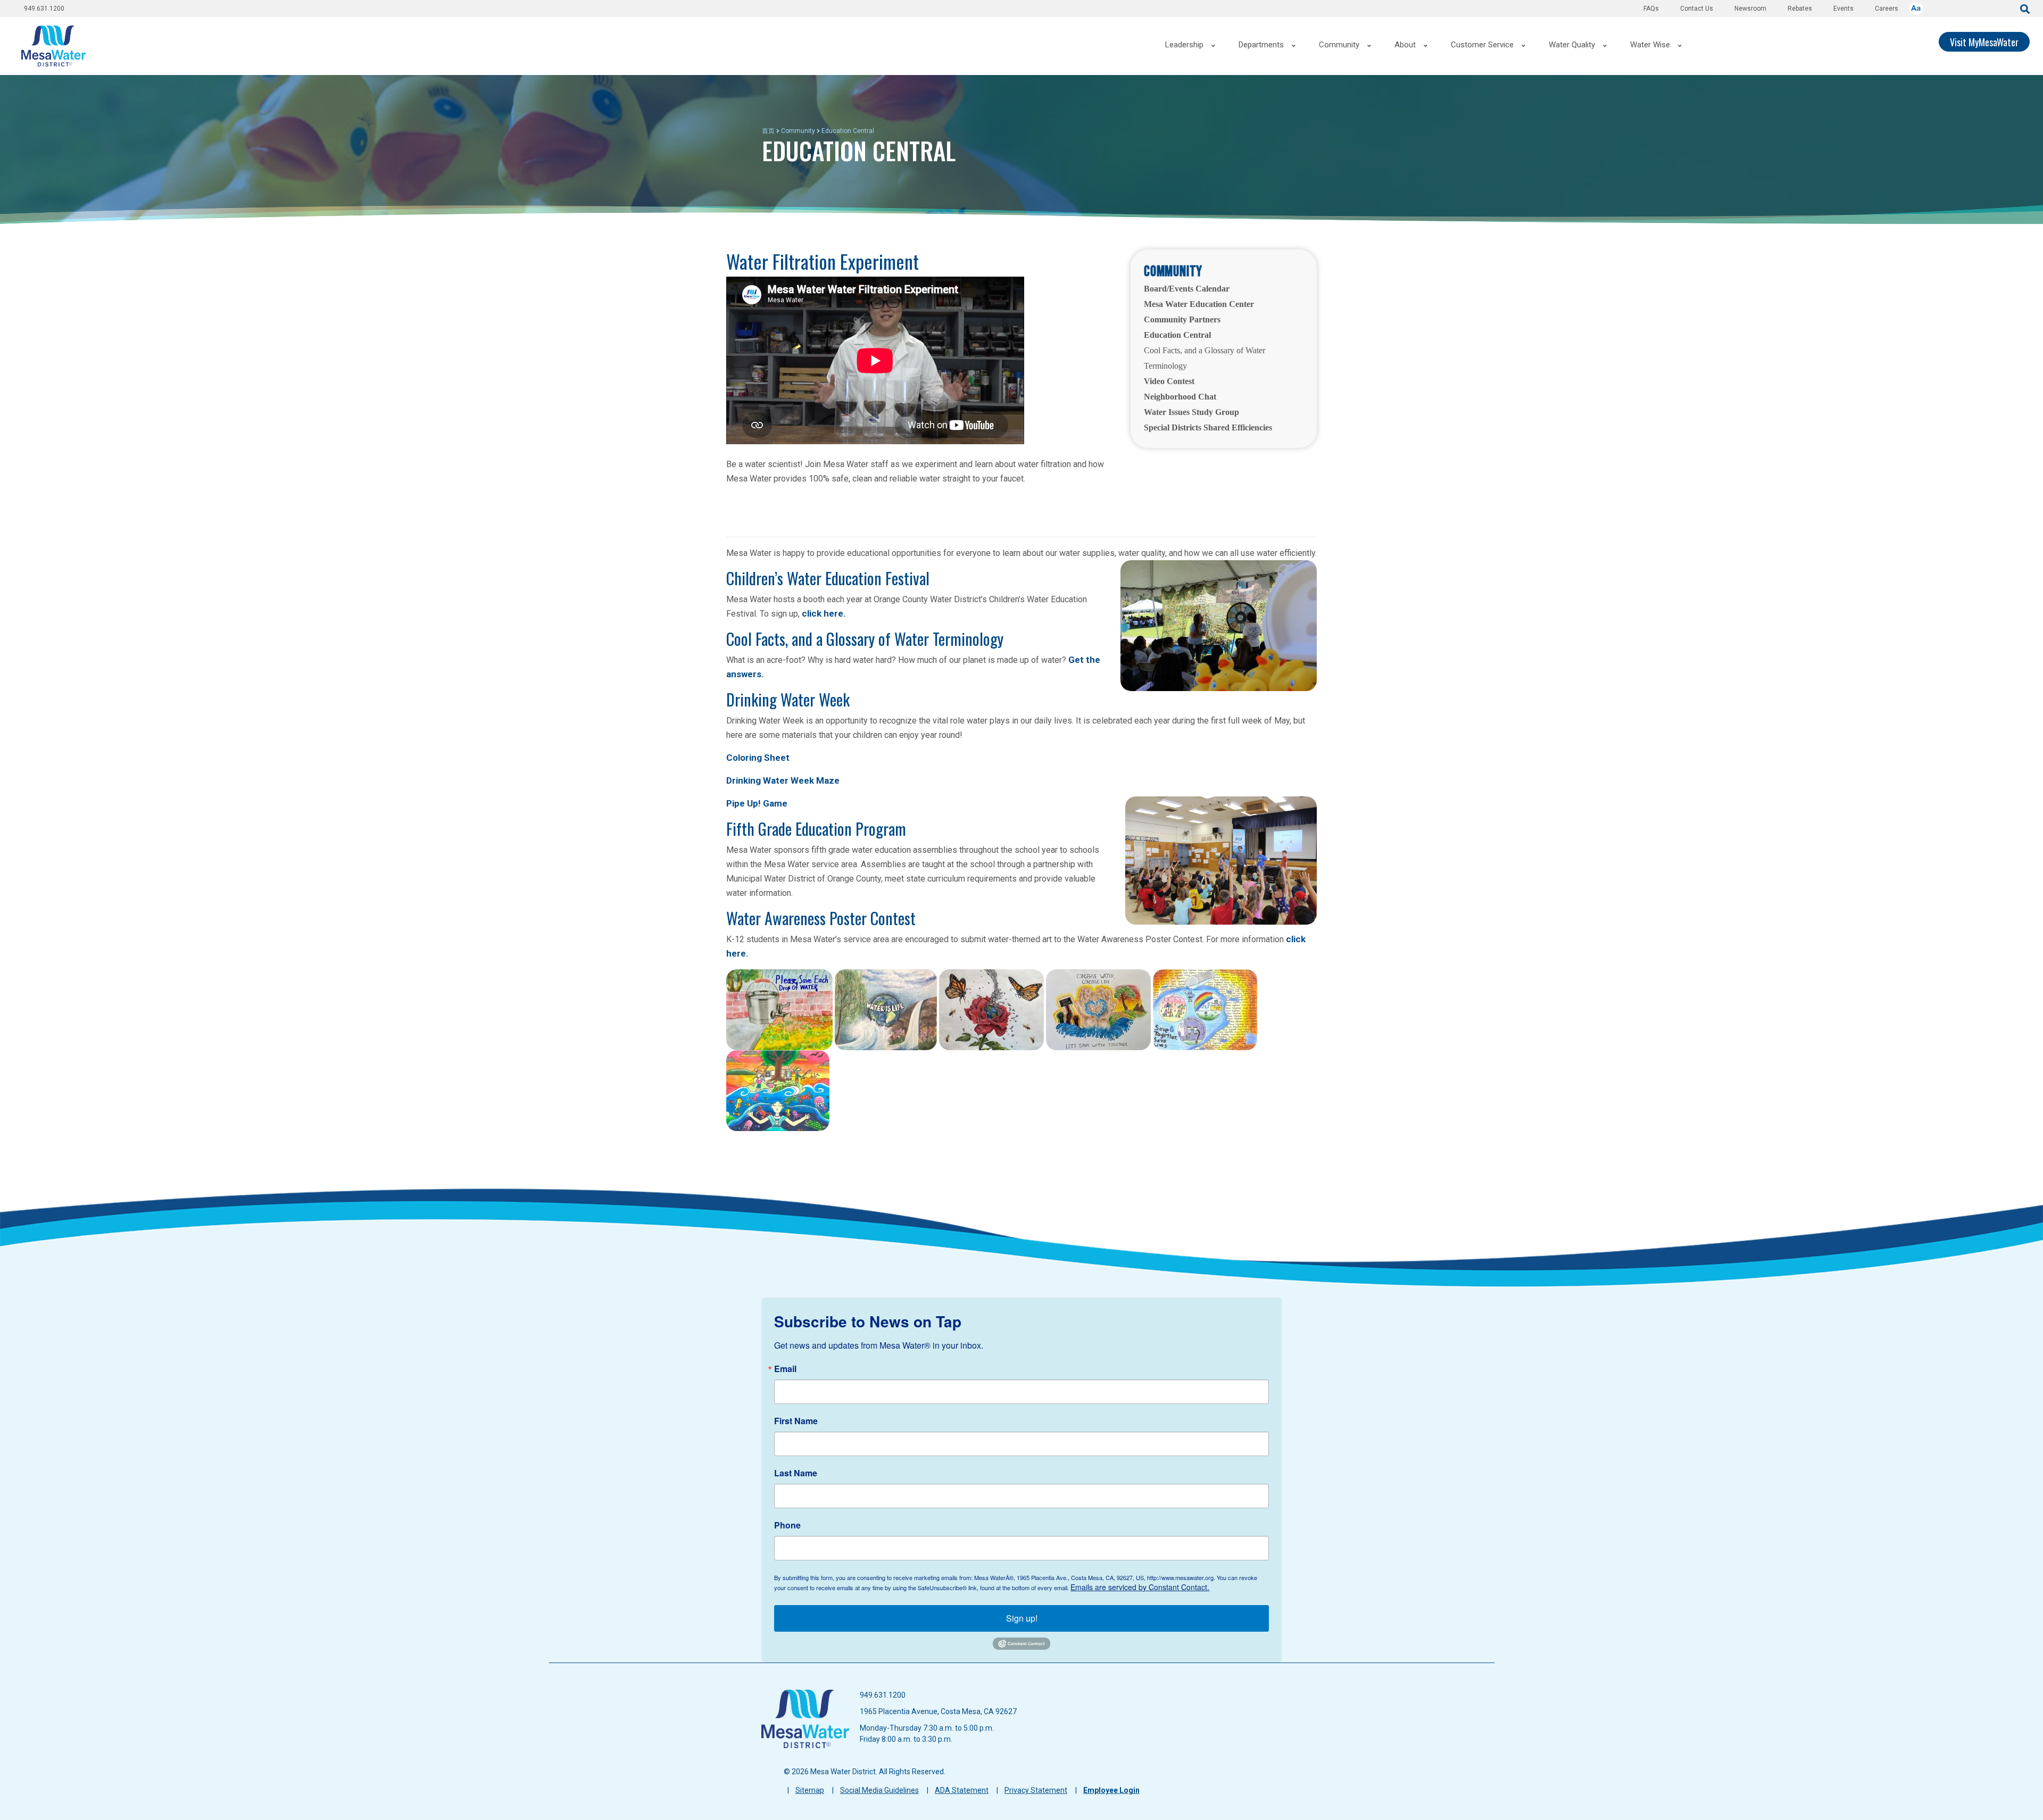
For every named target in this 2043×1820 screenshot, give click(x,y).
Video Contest (1169, 381)
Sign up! (1022, 1618)
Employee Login (1111, 1790)
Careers (1887, 9)
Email (785, 1369)
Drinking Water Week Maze (783, 780)
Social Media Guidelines (879, 1790)
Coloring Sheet (758, 758)
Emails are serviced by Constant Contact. (1140, 1587)
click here (823, 613)
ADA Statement (962, 1790)
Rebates (1800, 9)
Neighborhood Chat (1180, 397)
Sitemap (810, 1790)
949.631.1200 (44, 9)
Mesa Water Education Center (1199, 304)
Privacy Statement (1036, 1790)
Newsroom (1750, 9)
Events (1843, 9)
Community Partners (1182, 319)
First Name (796, 1421)
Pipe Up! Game (757, 803)
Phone (787, 1525)
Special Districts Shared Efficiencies (1208, 427)
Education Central (1177, 335)
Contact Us (1697, 9)
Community (798, 131)
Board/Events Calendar (1187, 289)
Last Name (796, 1473)
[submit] (2025, 8)
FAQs (1651, 9)
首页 (768, 131)
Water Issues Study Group (1191, 412)
